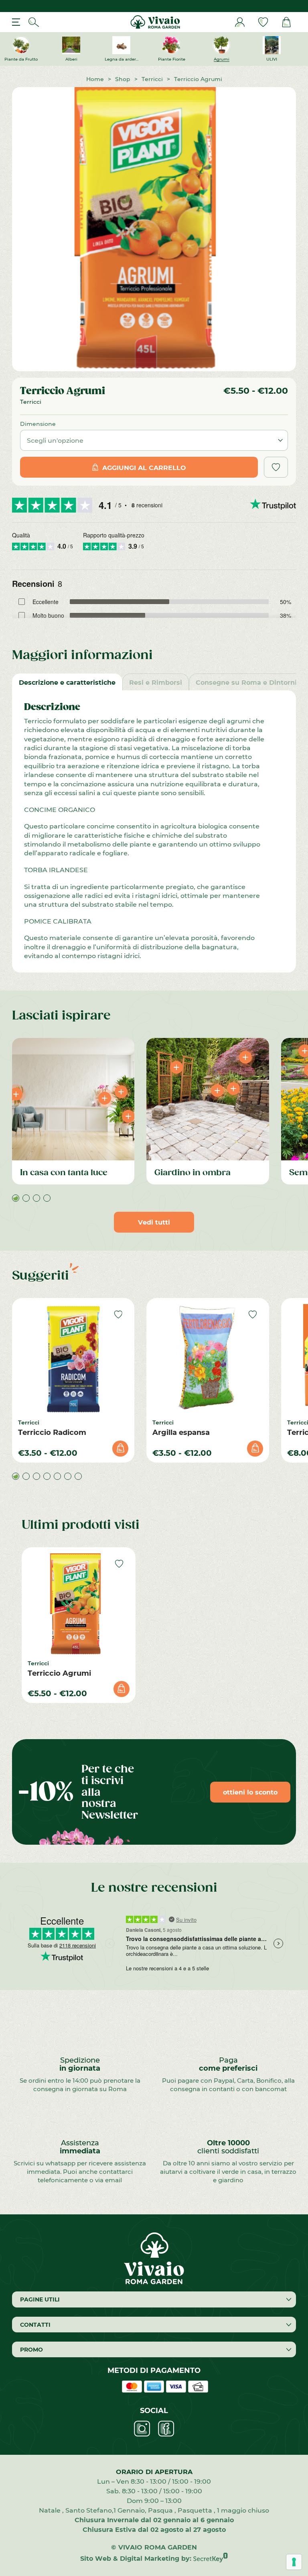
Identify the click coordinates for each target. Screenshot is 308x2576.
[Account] (240, 22)
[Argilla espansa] (208, 1359)
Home (95, 79)
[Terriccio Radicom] (73, 1359)
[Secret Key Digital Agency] (211, 2558)
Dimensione (38, 424)
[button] (16, 1198)
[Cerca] (34, 22)
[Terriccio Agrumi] (79, 1604)
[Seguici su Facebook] (166, 2429)
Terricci (152, 79)
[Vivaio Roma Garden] (154, 22)
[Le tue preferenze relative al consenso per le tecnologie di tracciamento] (294, 2562)
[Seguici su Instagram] (142, 2429)
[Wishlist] (263, 22)
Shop (123, 79)
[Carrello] (286, 22)
